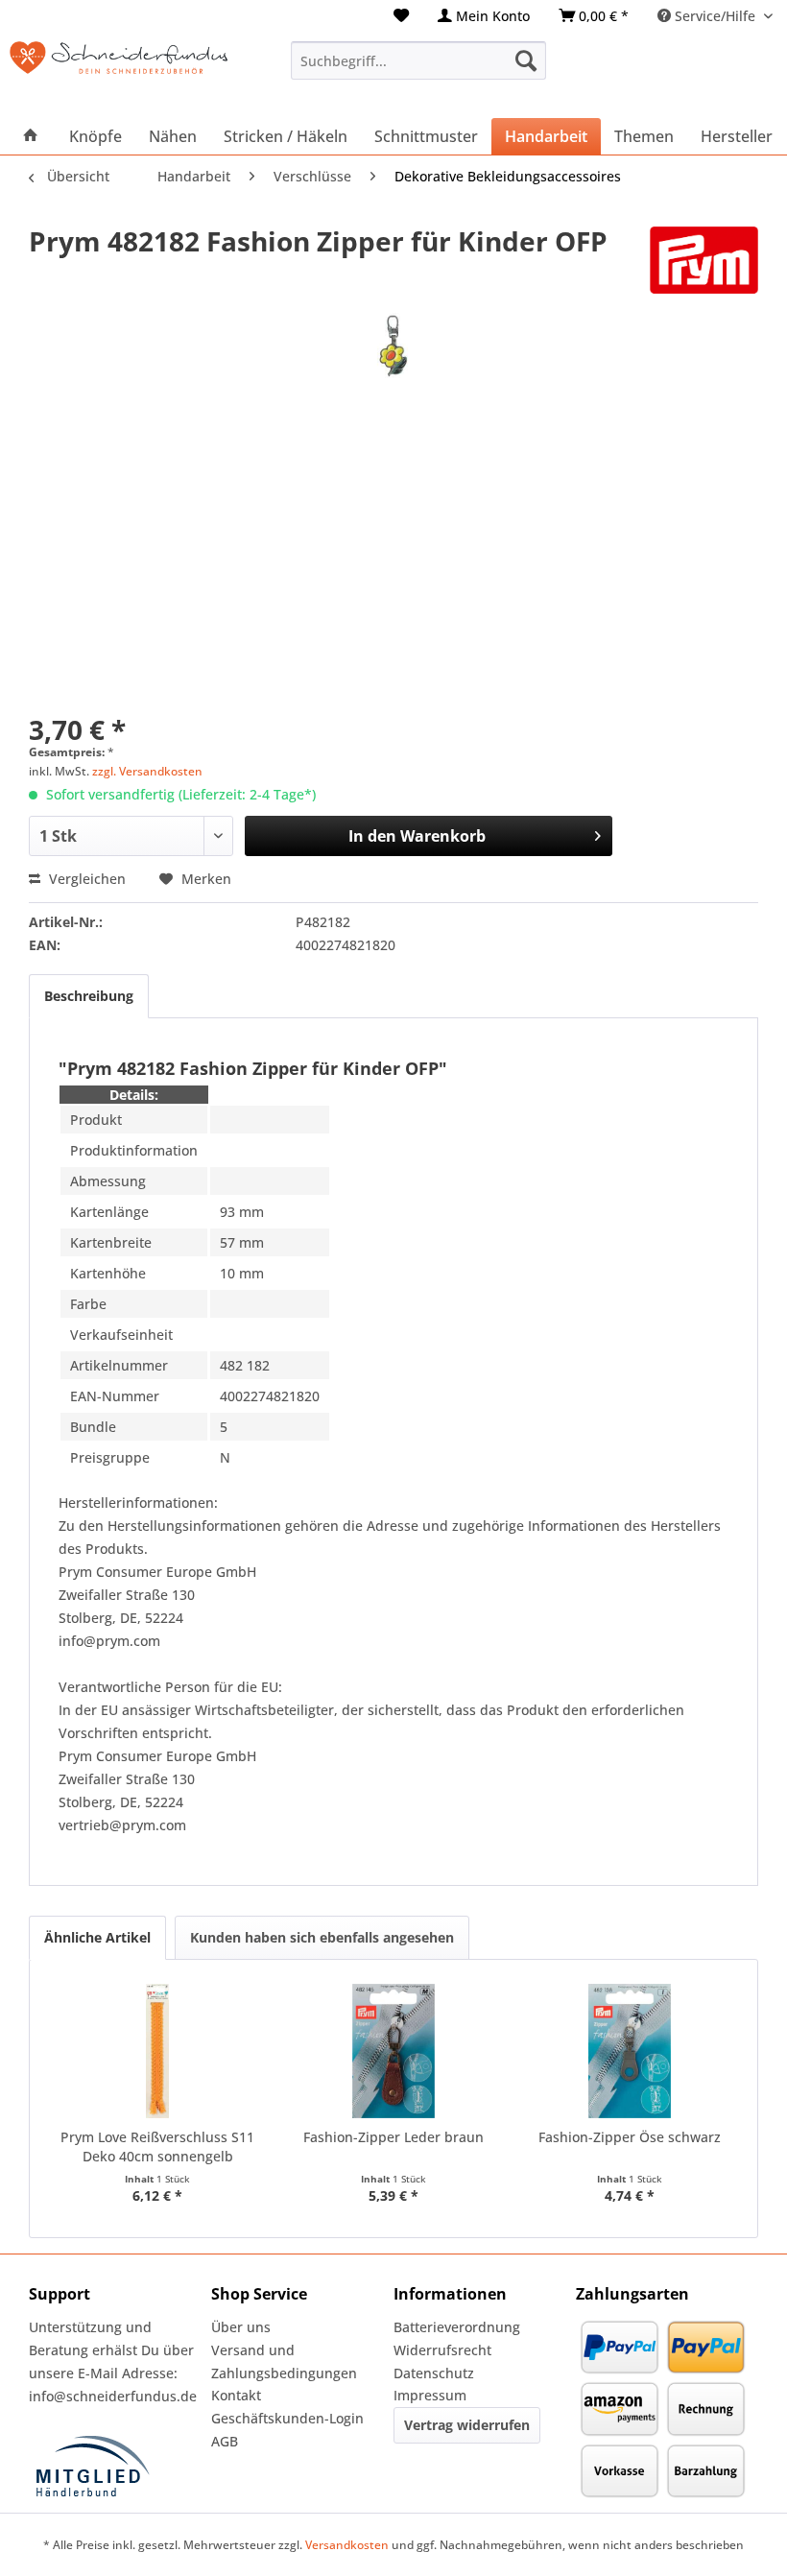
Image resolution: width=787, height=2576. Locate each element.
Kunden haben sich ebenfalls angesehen (322, 1937)
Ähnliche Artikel (97, 1937)
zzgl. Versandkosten (147, 771)
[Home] (31, 136)
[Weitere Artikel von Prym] (704, 260)
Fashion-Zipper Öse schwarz (630, 2137)
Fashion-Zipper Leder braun (393, 2137)
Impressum (430, 2395)
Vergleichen (85, 879)
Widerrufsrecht (442, 2350)
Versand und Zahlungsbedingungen (284, 2361)
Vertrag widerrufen (467, 2425)
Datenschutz (434, 2373)
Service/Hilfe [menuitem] (715, 16)
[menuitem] (401, 16)
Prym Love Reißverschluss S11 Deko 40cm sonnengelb (157, 2147)
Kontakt (236, 2395)
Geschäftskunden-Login (287, 2418)
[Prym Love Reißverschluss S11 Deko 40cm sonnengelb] (157, 2051)
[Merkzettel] (401, 16)
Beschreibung (89, 996)
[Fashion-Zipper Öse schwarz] (630, 2051)
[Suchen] (526, 60)
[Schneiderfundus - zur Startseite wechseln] (119, 70)
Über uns (241, 2327)
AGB (225, 2441)
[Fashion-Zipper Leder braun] (393, 2051)
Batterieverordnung (457, 2327)
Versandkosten (347, 2545)
